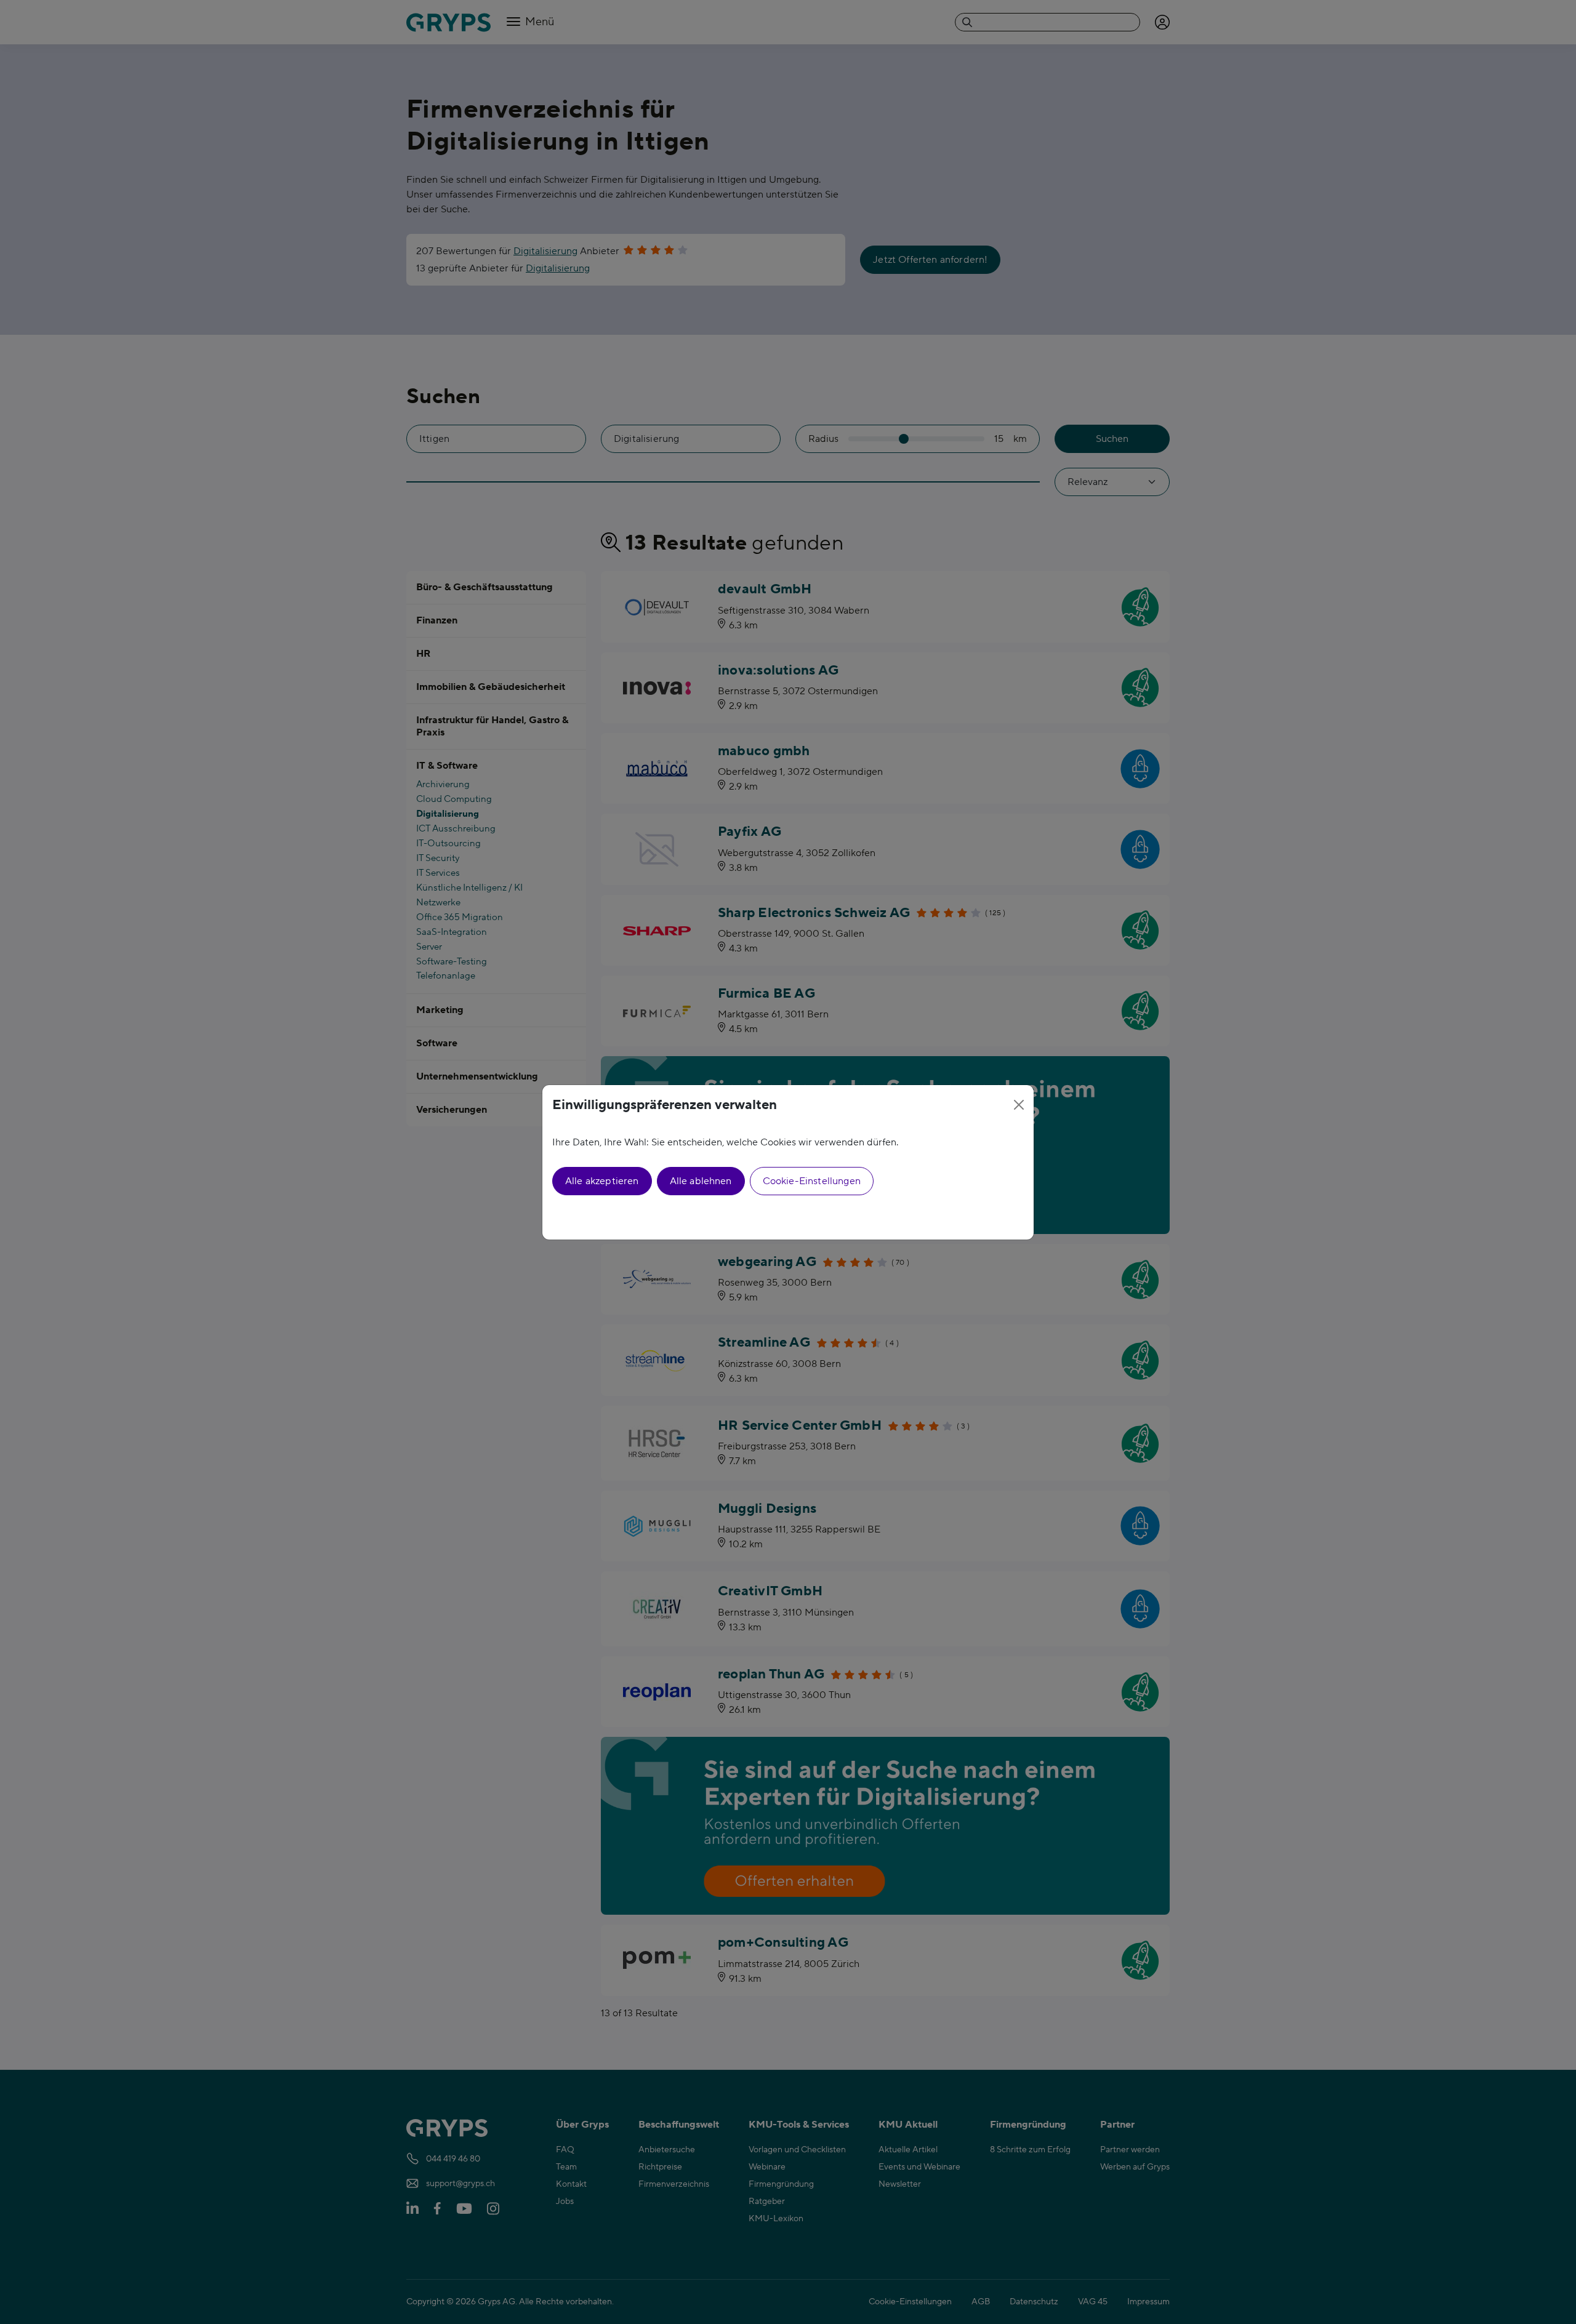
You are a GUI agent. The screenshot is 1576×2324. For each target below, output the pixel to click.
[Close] (1019, 1105)
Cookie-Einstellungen (812, 1181)
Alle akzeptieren (602, 1181)
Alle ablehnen (701, 1181)
